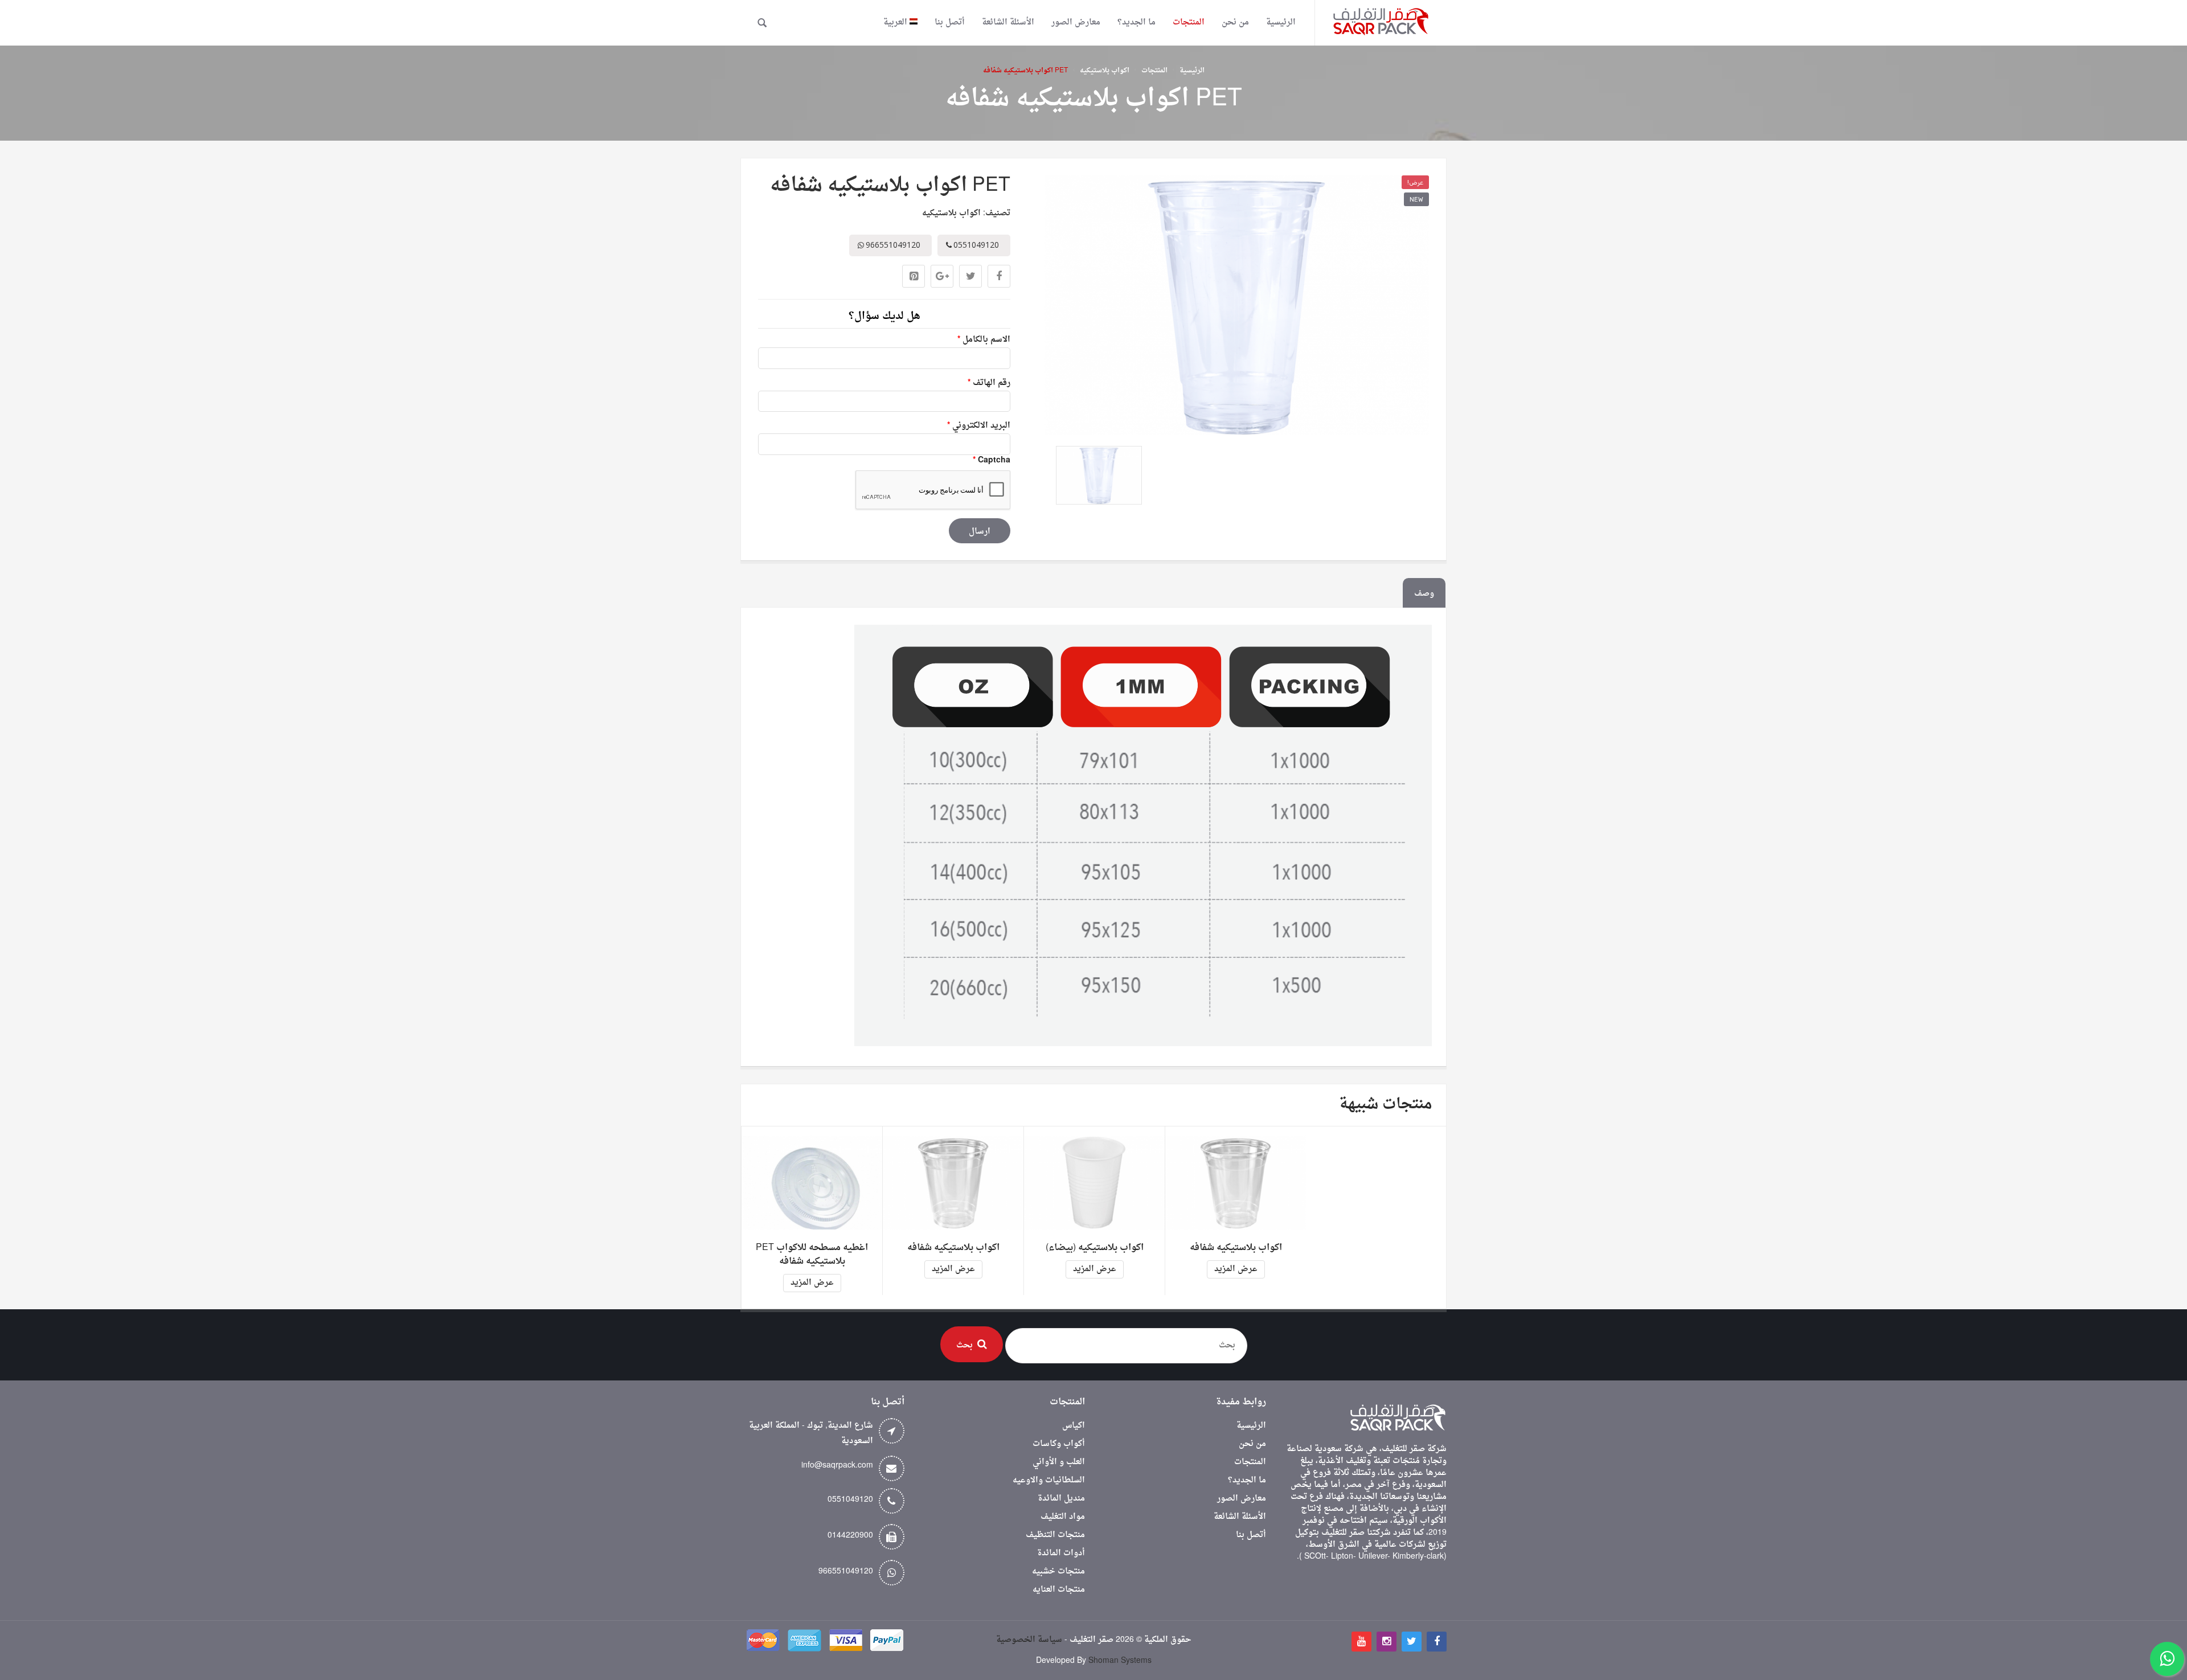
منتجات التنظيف (1055, 1535)
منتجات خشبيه (1058, 1572)
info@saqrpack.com (837, 1466)
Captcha (992, 460)
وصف (1424, 594)
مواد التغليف (1063, 1517)
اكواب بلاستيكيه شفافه (953, 1248)
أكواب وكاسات (1059, 1444)
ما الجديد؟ (1247, 1480)
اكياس (1074, 1426)
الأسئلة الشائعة (1240, 1517)
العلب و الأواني (1059, 1462)
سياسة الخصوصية (1029, 1640)
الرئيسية (1192, 71)
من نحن (1252, 1444)
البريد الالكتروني (979, 426)
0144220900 (850, 1536)
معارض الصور (1242, 1499)
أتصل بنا (1251, 1535)
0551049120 (850, 1500)
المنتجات (1154, 71)
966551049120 (846, 1572)
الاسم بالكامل (984, 340)
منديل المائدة (1061, 1499)
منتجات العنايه (1059, 1590)
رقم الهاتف (989, 383)
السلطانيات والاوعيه (1049, 1480)
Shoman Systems (1120, 1661)
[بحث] (762, 23)
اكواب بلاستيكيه (1105, 71)
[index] (1381, 23)
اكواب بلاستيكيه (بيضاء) (1095, 1248)
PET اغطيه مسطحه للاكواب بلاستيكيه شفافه (812, 1255)
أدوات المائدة (1061, 1553)
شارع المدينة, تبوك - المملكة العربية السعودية (811, 1433)
